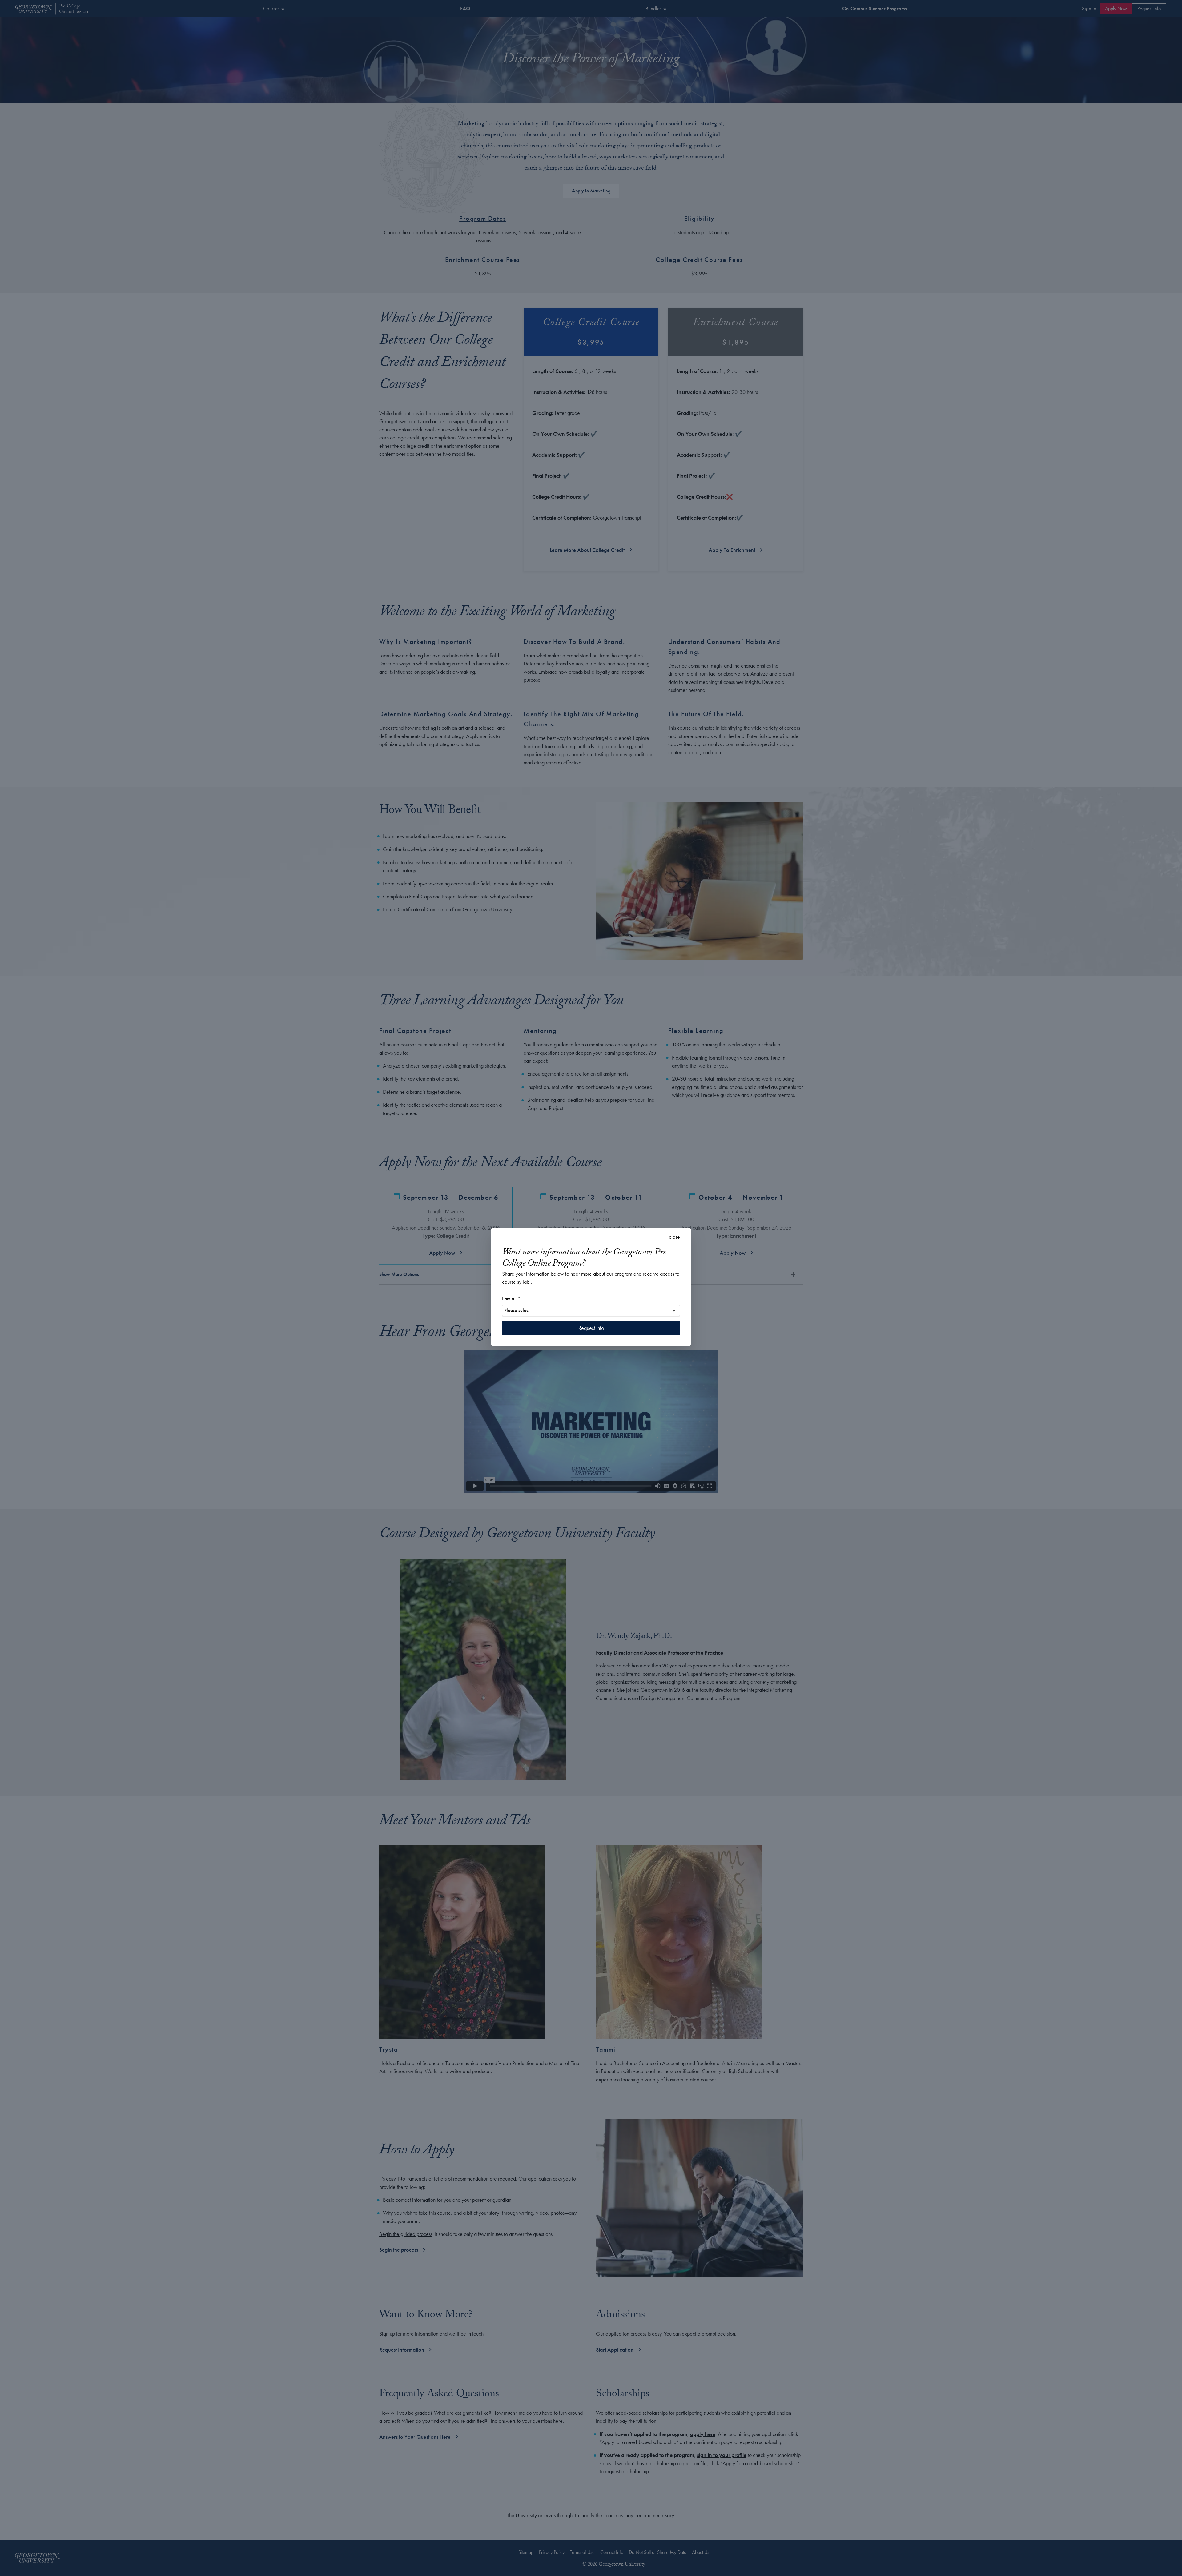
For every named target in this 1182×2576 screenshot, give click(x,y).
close (674, 1237)
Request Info (591, 1328)
